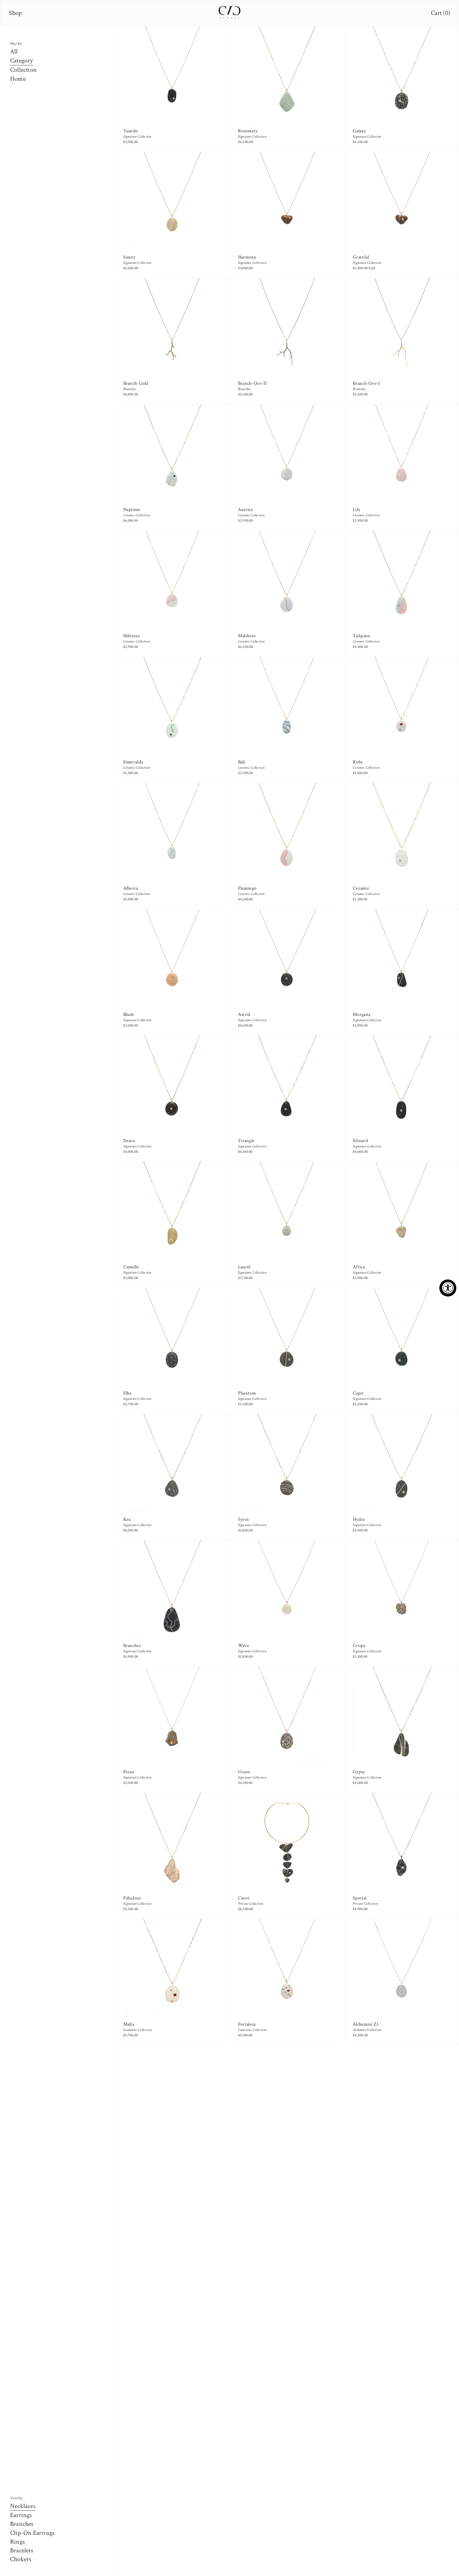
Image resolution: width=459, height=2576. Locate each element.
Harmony (247, 257)
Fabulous (132, 1898)
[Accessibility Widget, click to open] (448, 1288)
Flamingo (247, 888)
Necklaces (23, 2506)
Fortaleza (247, 2024)
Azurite (245, 510)
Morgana (362, 1014)
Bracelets (22, 2550)
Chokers (21, 2559)
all (14, 51)
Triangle (246, 1141)
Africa (359, 1267)
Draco (129, 1141)
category (22, 60)
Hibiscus (131, 636)
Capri (358, 1393)
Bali (242, 762)
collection (23, 70)
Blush (129, 1014)
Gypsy (359, 1772)
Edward (360, 1141)
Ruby (358, 762)
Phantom (247, 1393)
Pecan (129, 1772)
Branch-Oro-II (252, 383)
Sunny (129, 257)
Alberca (131, 888)
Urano (244, 1772)
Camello (131, 1267)
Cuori (244, 1898)
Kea (127, 1519)
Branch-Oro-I (366, 383)
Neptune (132, 510)
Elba (127, 1393)
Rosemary (248, 131)
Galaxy (359, 131)
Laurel (244, 1267)
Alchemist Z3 (366, 2024)
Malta (129, 2024)
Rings (17, 2542)
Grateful (361, 257)
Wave (244, 1646)
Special (360, 1898)
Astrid (244, 1014)
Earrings (21, 2515)
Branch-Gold (136, 383)
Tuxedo (131, 131)
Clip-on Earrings (32, 2533)
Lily (356, 510)
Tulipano (362, 636)
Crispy (359, 1646)
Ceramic (361, 888)
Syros (243, 1519)
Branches (22, 2524)
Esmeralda (133, 762)
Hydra (359, 1519)
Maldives (247, 636)
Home (18, 79)
